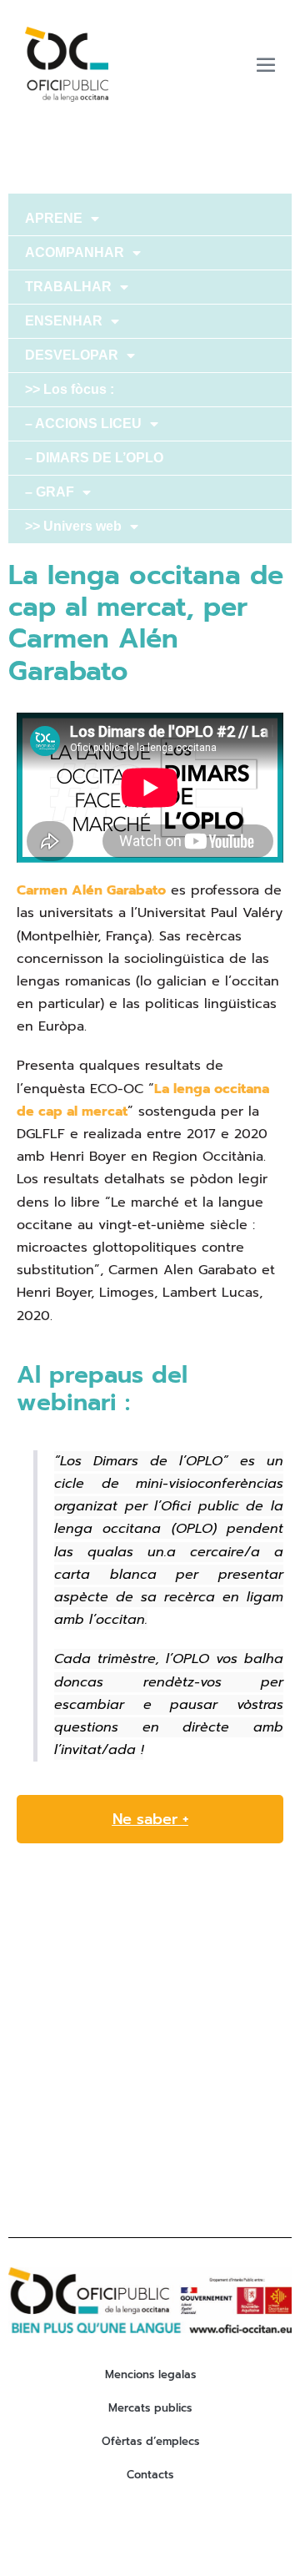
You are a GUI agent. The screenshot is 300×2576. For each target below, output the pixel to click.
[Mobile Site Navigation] (266, 64)
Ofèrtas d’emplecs (150, 2441)
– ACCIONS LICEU (83, 423)
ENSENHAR (64, 321)
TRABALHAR (68, 287)
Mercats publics (150, 2408)
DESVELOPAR (72, 355)
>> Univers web (73, 526)
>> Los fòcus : (70, 389)
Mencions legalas (150, 2374)
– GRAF (50, 492)
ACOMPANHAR (75, 252)
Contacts (150, 2475)
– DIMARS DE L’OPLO (94, 458)
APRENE (54, 218)
